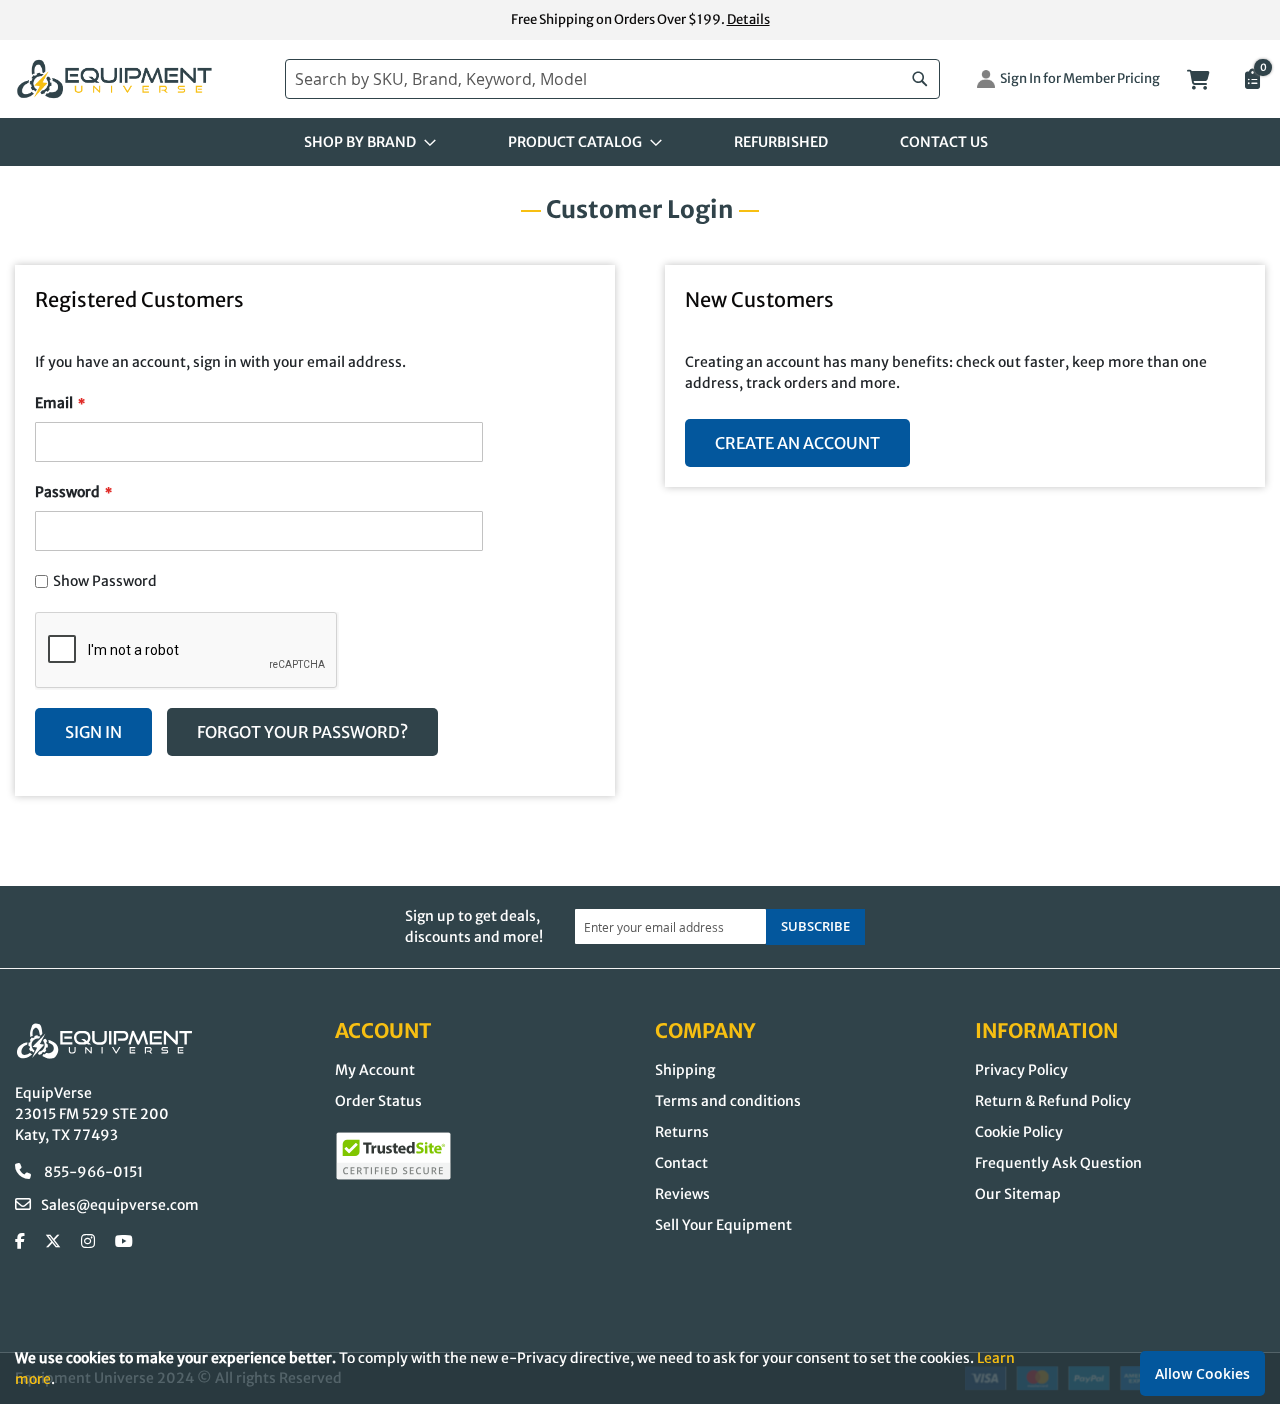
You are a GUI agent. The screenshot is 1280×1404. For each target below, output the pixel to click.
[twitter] (53, 1242)
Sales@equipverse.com (120, 1205)
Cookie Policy (1019, 1132)
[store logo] (140, 79)
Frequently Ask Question (1058, 1163)
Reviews (682, 1194)
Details (748, 19)
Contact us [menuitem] (944, 142)
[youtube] (124, 1242)
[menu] (640, 142)
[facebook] (20, 1242)
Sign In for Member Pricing (1080, 78)
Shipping (685, 1070)
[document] (640, 1368)
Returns (682, 1132)
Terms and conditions (728, 1101)
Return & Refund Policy (1053, 1101)
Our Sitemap (1018, 1194)
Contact (681, 1163)
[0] (1251, 81)
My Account (375, 1070)
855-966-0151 (92, 1172)
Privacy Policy (1021, 1070)
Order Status (378, 1101)
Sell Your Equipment (723, 1225)
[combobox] (612, 79)
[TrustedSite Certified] (393, 1156)
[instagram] (88, 1242)
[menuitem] (364, 142)
